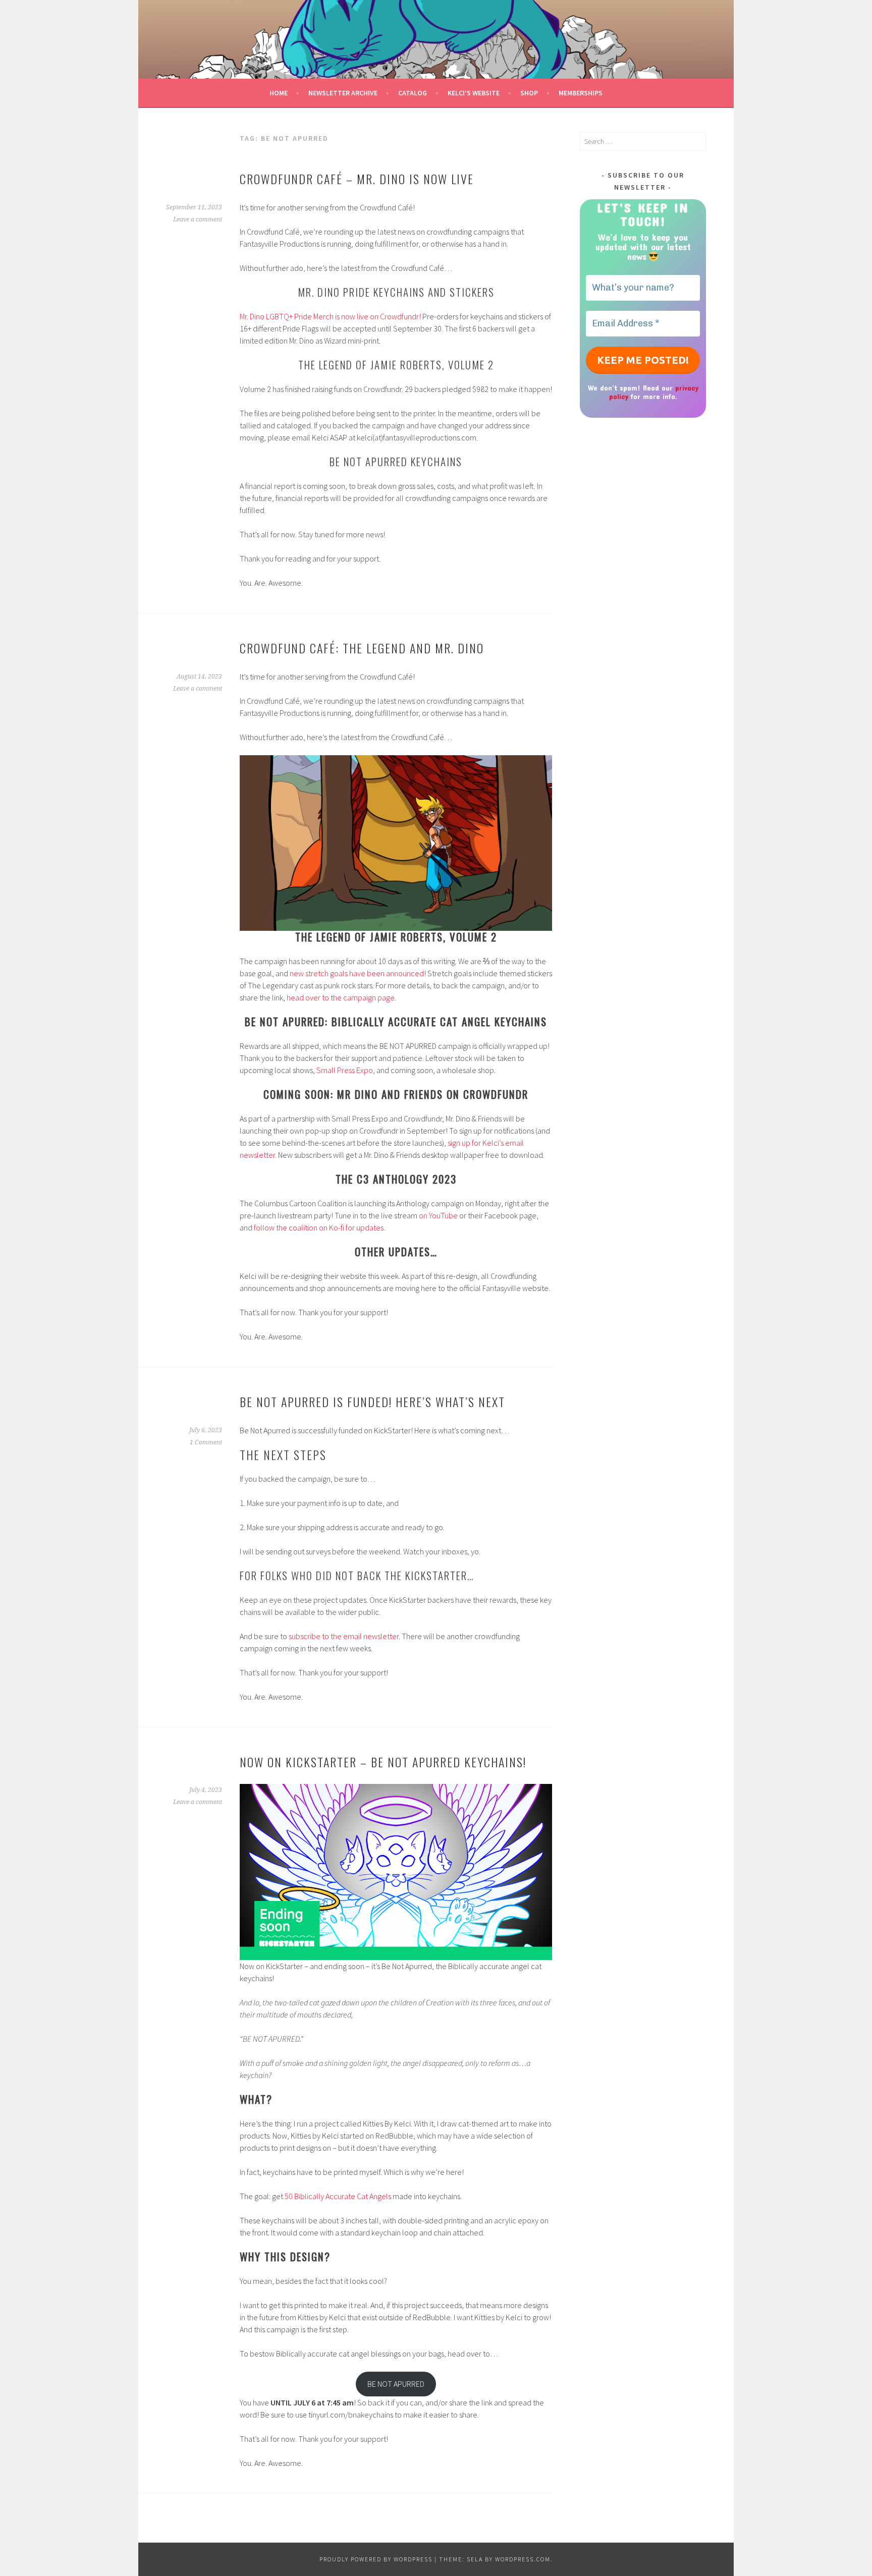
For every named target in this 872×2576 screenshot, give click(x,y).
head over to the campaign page (341, 997)
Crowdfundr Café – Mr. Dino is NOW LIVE (357, 179)
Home (279, 93)
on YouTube (438, 1215)
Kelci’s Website (474, 93)
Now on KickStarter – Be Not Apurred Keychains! (383, 1762)
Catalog (413, 93)
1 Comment (206, 1442)
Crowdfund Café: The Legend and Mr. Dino (362, 648)
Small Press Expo (345, 1070)
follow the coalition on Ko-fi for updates (319, 1227)
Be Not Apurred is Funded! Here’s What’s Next (372, 1402)
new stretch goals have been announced (357, 973)
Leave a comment (198, 219)
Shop (529, 93)
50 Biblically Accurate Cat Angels (337, 2196)
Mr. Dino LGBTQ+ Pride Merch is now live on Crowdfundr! (330, 316)
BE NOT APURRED (396, 2384)
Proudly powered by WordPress (376, 2559)
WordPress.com (523, 2559)
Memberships (581, 93)
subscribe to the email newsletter (344, 1636)
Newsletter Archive (343, 93)
